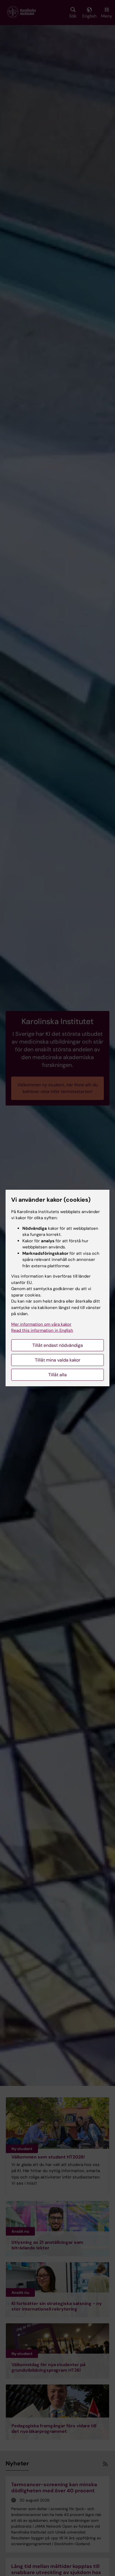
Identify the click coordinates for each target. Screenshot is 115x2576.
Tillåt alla (57, 1375)
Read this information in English (42, 1330)
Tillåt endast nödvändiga (58, 1345)
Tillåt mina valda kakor (58, 1360)
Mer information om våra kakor (41, 1324)
